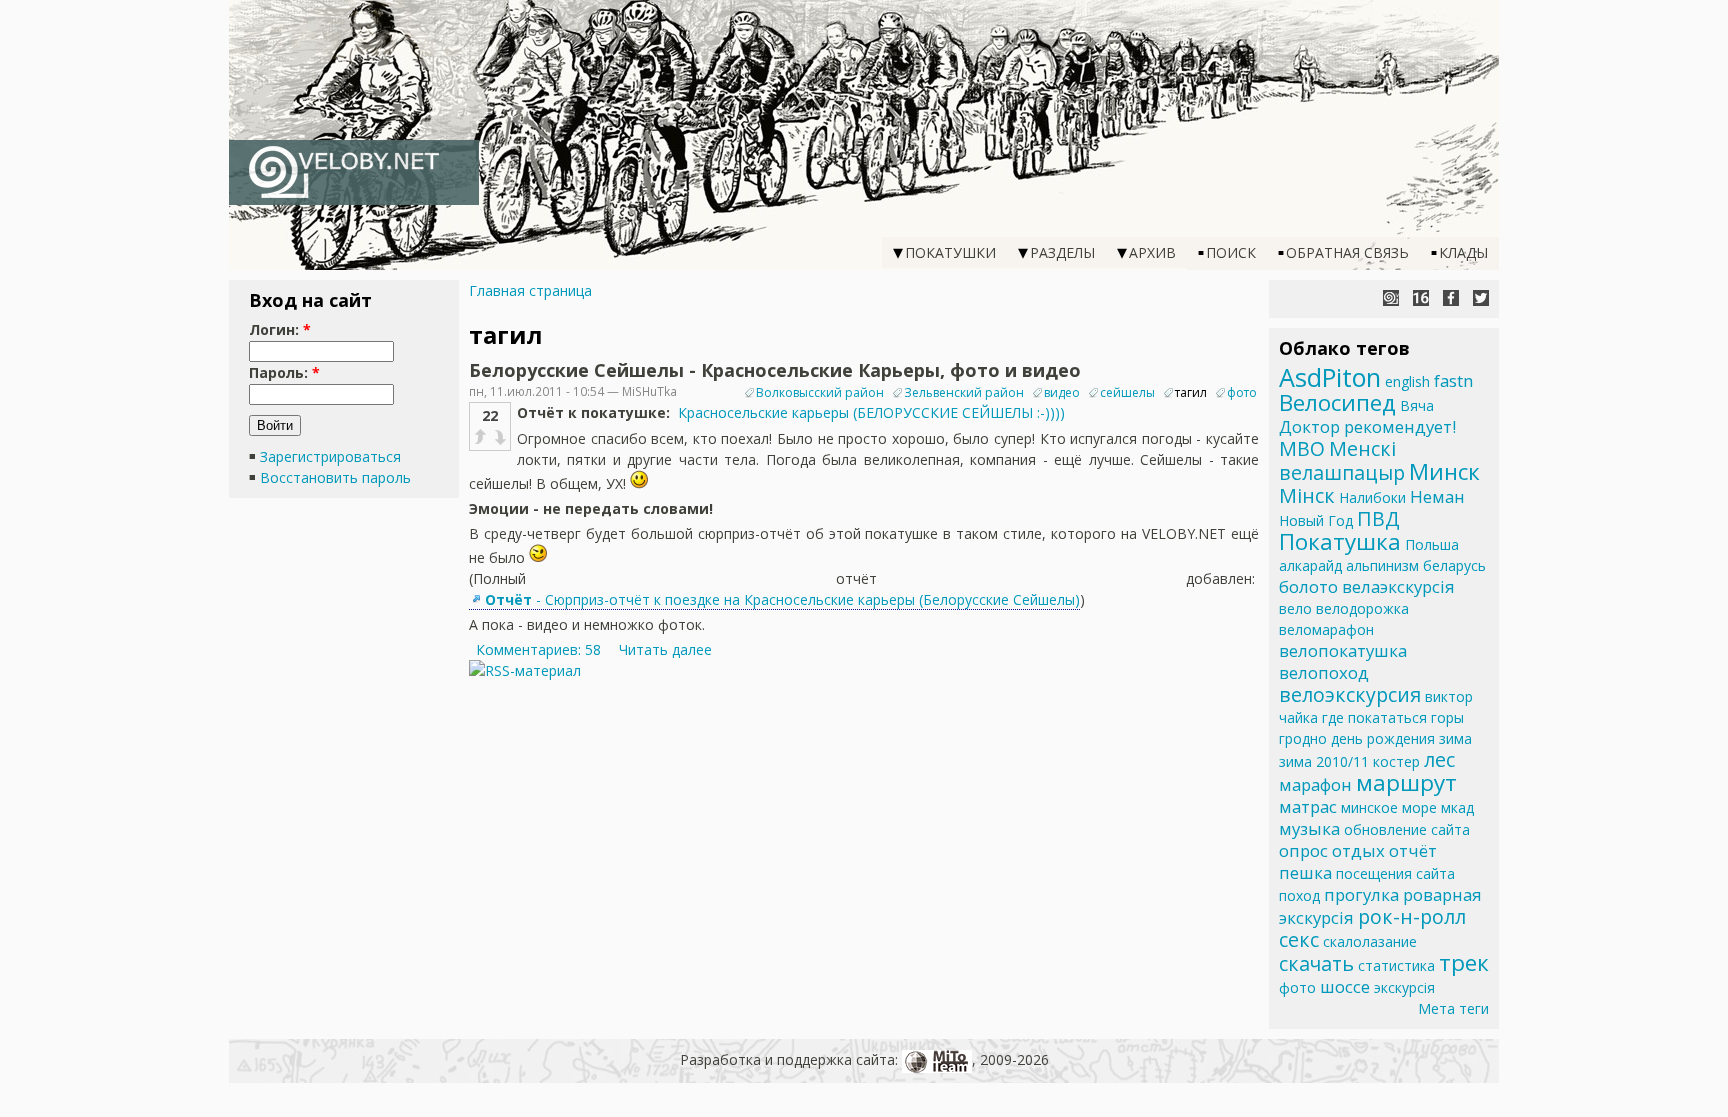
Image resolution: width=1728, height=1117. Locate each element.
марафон (1315, 784)
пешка (1305, 872)
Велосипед (1337, 402)
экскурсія (1404, 987)
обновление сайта (1407, 829)
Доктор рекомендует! (1367, 426)
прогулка (1361, 894)
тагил (1191, 392)
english (1407, 381)
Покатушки (950, 252)
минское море (1389, 807)
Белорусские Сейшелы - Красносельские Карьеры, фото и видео (775, 370)
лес (1439, 759)
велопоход (1324, 672)
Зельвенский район (964, 392)
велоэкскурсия (1350, 694)
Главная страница (530, 290)
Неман (1437, 496)
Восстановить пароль (335, 477)
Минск (1444, 471)
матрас (1308, 806)
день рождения (1383, 738)
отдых (1358, 850)
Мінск (1307, 495)
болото (1308, 586)
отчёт (1413, 850)
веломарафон (1326, 629)
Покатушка (1340, 541)
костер (1396, 761)
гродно (1303, 738)
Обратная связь (1347, 252)
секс (1299, 939)
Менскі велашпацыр (1342, 460)
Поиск (1231, 252)
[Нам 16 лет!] (1421, 298)
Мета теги (1453, 1008)
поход (1299, 895)
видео (1062, 392)
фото (1242, 392)
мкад (1457, 807)
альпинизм (1382, 565)
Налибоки (1372, 497)
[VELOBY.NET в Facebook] (1451, 298)
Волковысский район (820, 392)
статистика (1396, 965)
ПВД (1378, 518)
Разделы (1062, 252)
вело (1295, 608)
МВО (1302, 448)
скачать (1316, 963)
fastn (1453, 380)
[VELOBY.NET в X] (1481, 298)
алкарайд (1310, 565)
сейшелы (1127, 392)
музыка (1309, 828)
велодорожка (1362, 608)
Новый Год (1316, 520)
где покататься (1374, 717)
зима (1455, 738)
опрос (1303, 850)
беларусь (1454, 565)
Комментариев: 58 (538, 649)
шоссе (1345, 986)
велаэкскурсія (1398, 586)
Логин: (280, 329)
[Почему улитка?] (1391, 298)
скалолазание (1370, 941)
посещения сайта (1395, 873)
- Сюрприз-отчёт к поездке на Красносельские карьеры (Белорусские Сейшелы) (782, 599)
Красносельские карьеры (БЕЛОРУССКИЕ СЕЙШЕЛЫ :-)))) (871, 412)
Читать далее (665, 649)
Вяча (1417, 405)
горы (1447, 717)
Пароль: (284, 372)
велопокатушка (1343, 650)
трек (1464, 962)
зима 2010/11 (1324, 761)
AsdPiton (1330, 377)
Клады (1463, 252)
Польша (1432, 544)
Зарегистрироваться (330, 456)
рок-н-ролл (1412, 916)
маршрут (1406, 782)
